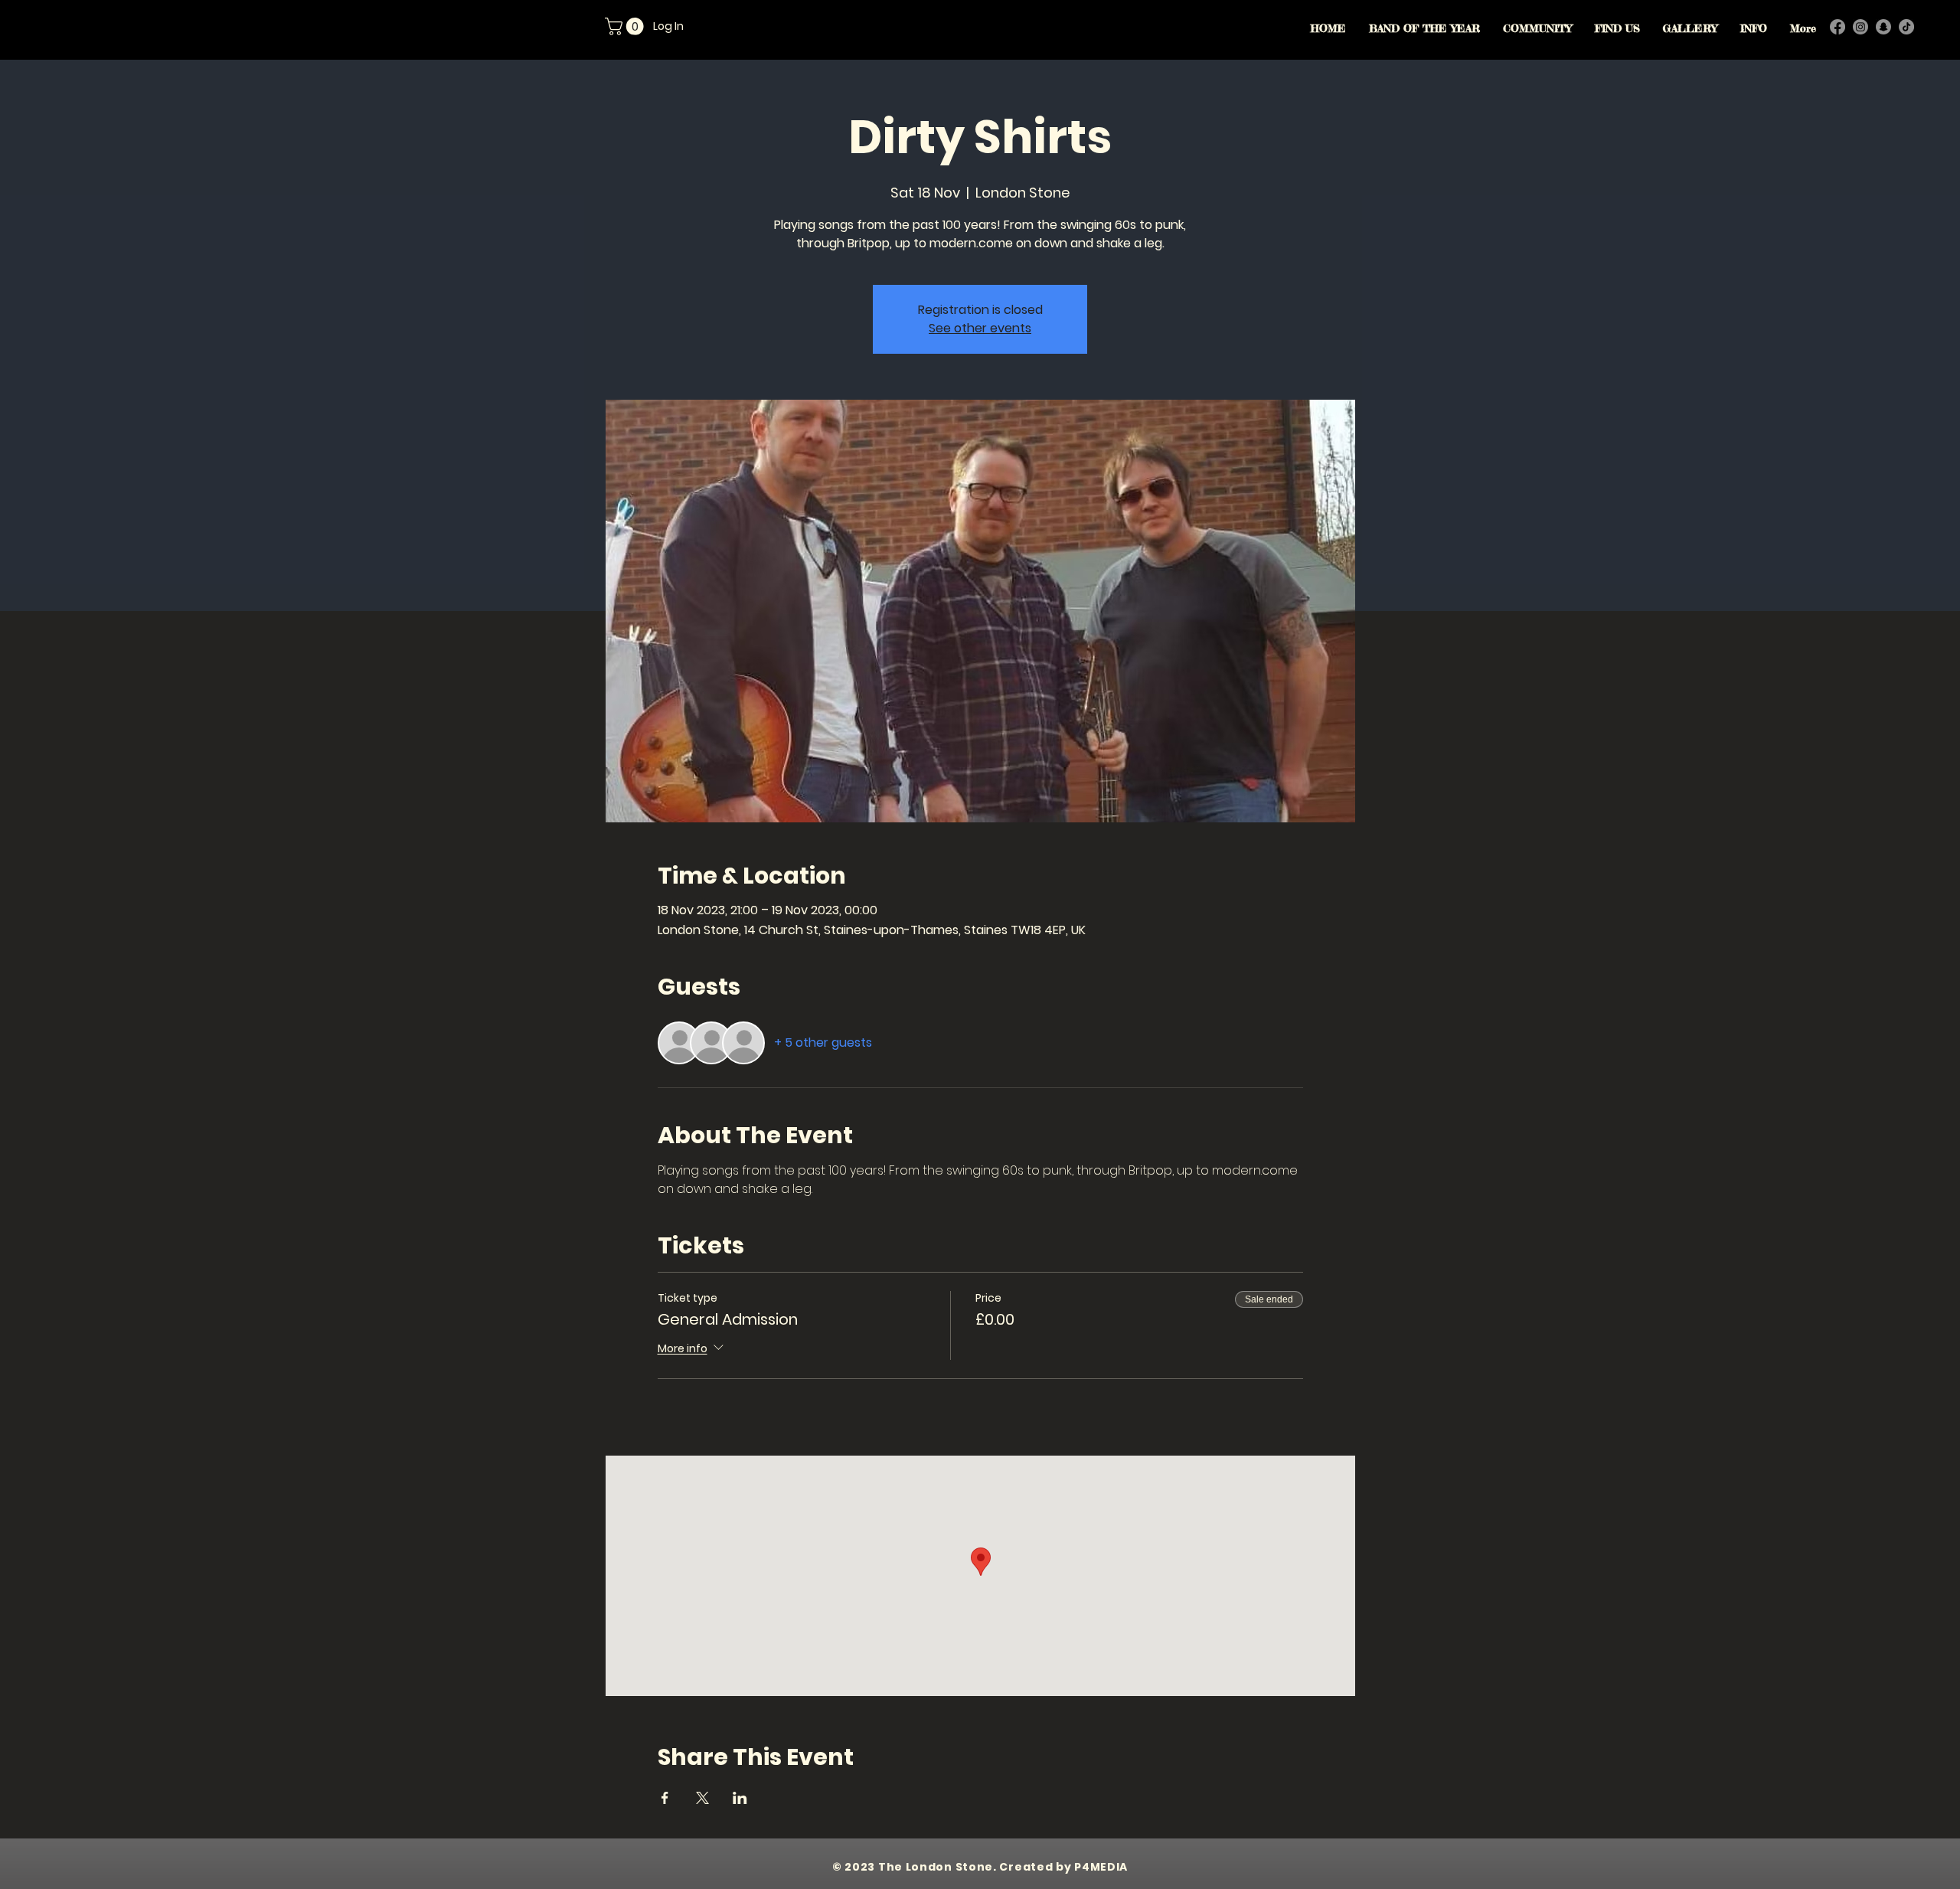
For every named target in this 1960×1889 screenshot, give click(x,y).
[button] (626, 26)
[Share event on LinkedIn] (740, 1798)
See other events (980, 328)
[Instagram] (1860, 27)
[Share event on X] (702, 1798)
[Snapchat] (1883, 27)
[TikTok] (1906, 27)
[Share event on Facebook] (665, 1798)
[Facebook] (1837, 27)
